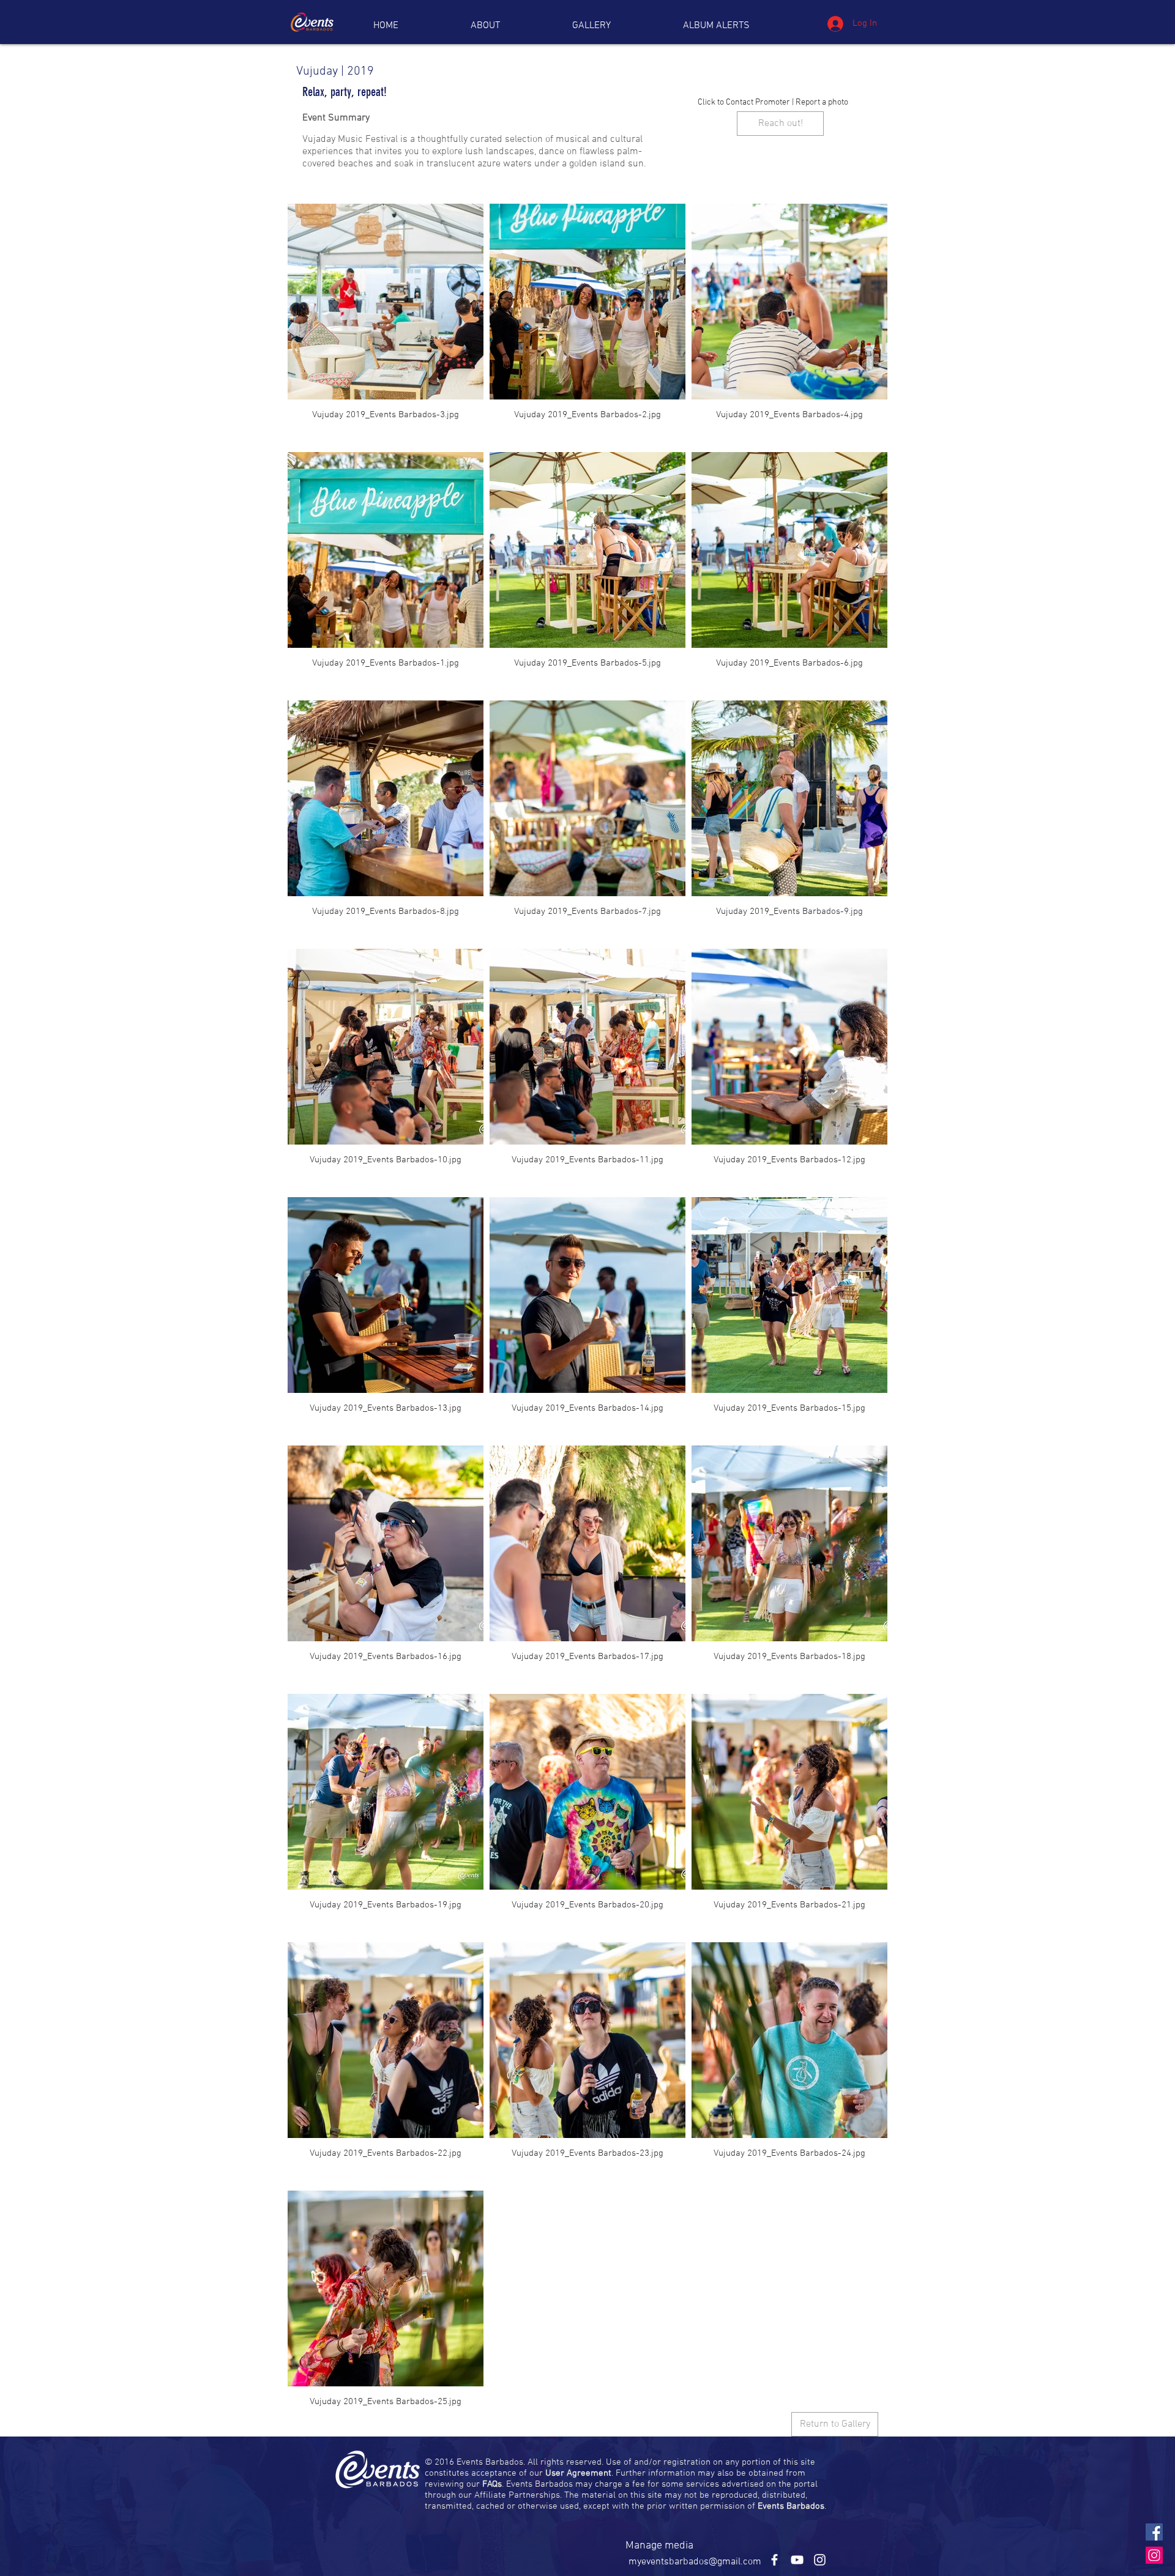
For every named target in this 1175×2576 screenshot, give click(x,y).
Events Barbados (791, 2506)
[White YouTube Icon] (797, 2560)
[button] (716, 26)
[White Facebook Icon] (774, 2560)
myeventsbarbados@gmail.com (695, 2562)
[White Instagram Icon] (820, 2560)
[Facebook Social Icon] (1154, 2532)
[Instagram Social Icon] (1154, 2555)
